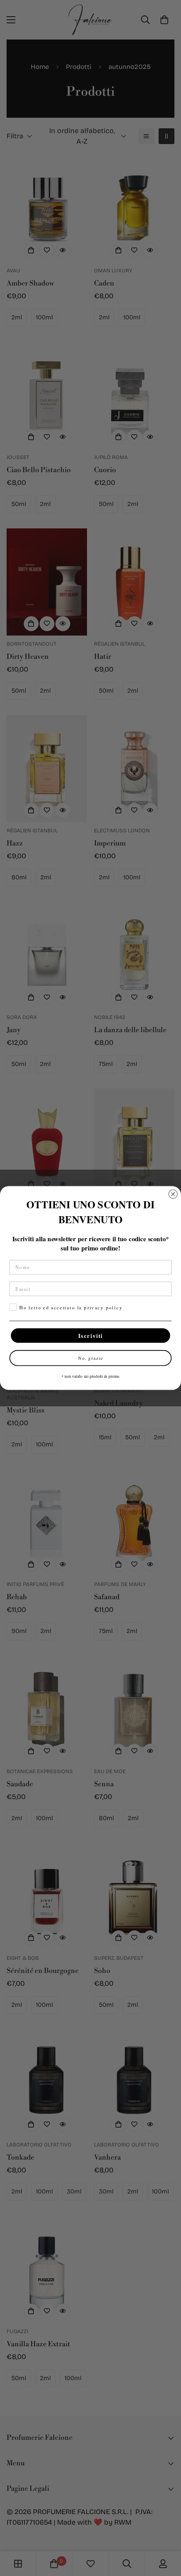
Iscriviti (91, 1335)
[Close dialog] (173, 1194)
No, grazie (91, 1358)
